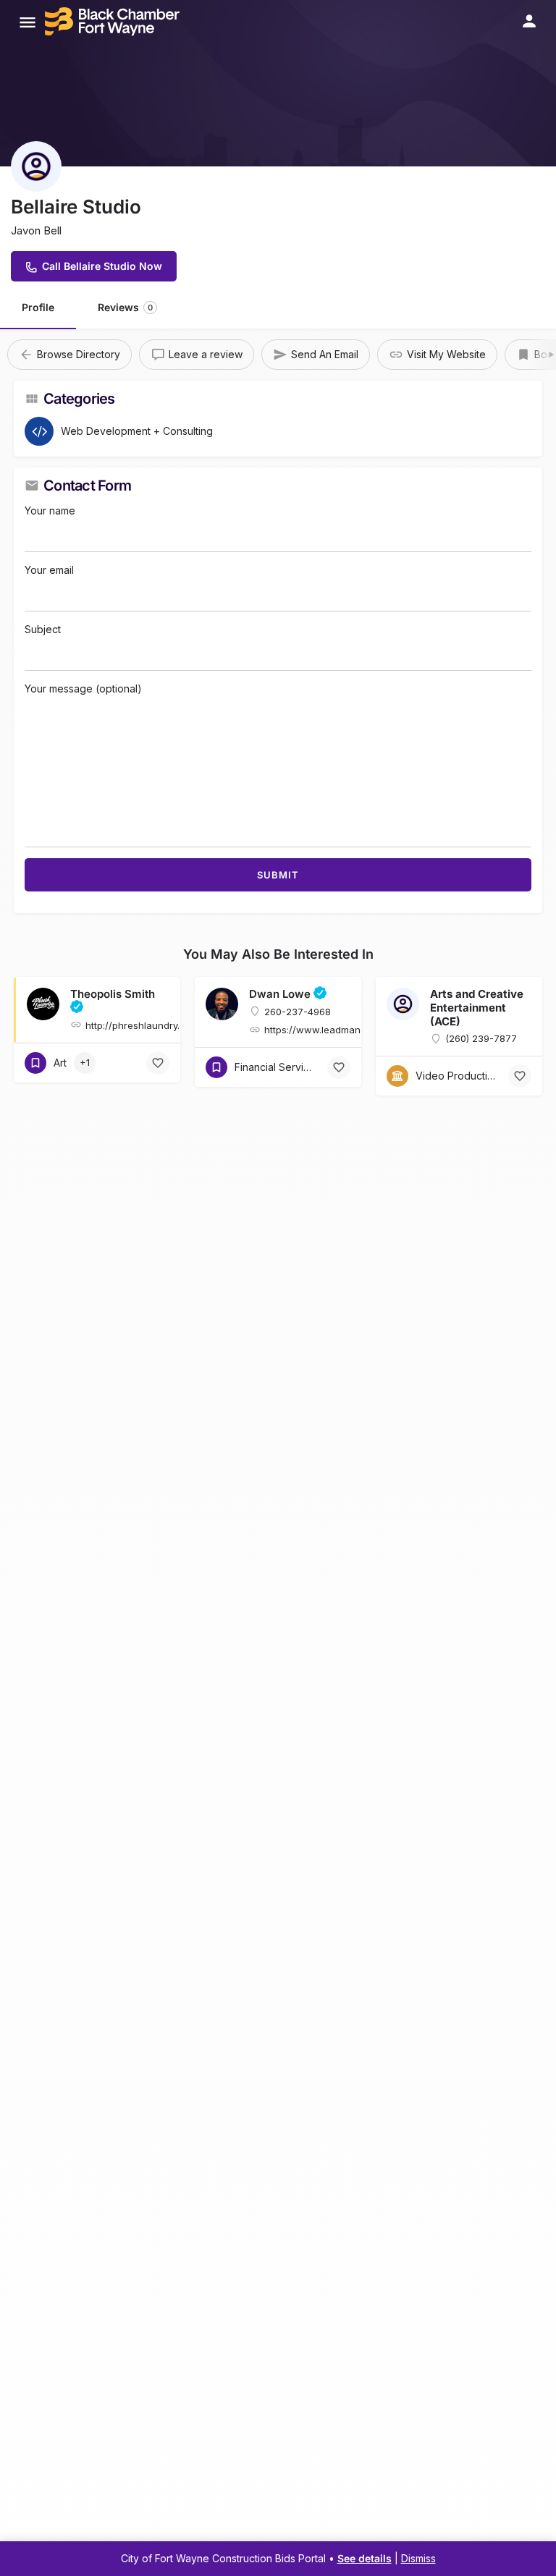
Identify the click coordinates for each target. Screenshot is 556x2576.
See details (365, 2558)
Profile (38, 307)
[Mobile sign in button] (529, 21)
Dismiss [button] (418, 2558)
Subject (43, 629)
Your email (49, 570)
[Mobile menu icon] (28, 22)
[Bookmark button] (158, 1063)
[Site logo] (114, 22)
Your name (50, 510)
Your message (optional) (83, 689)
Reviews (125, 307)
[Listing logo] (36, 166)
